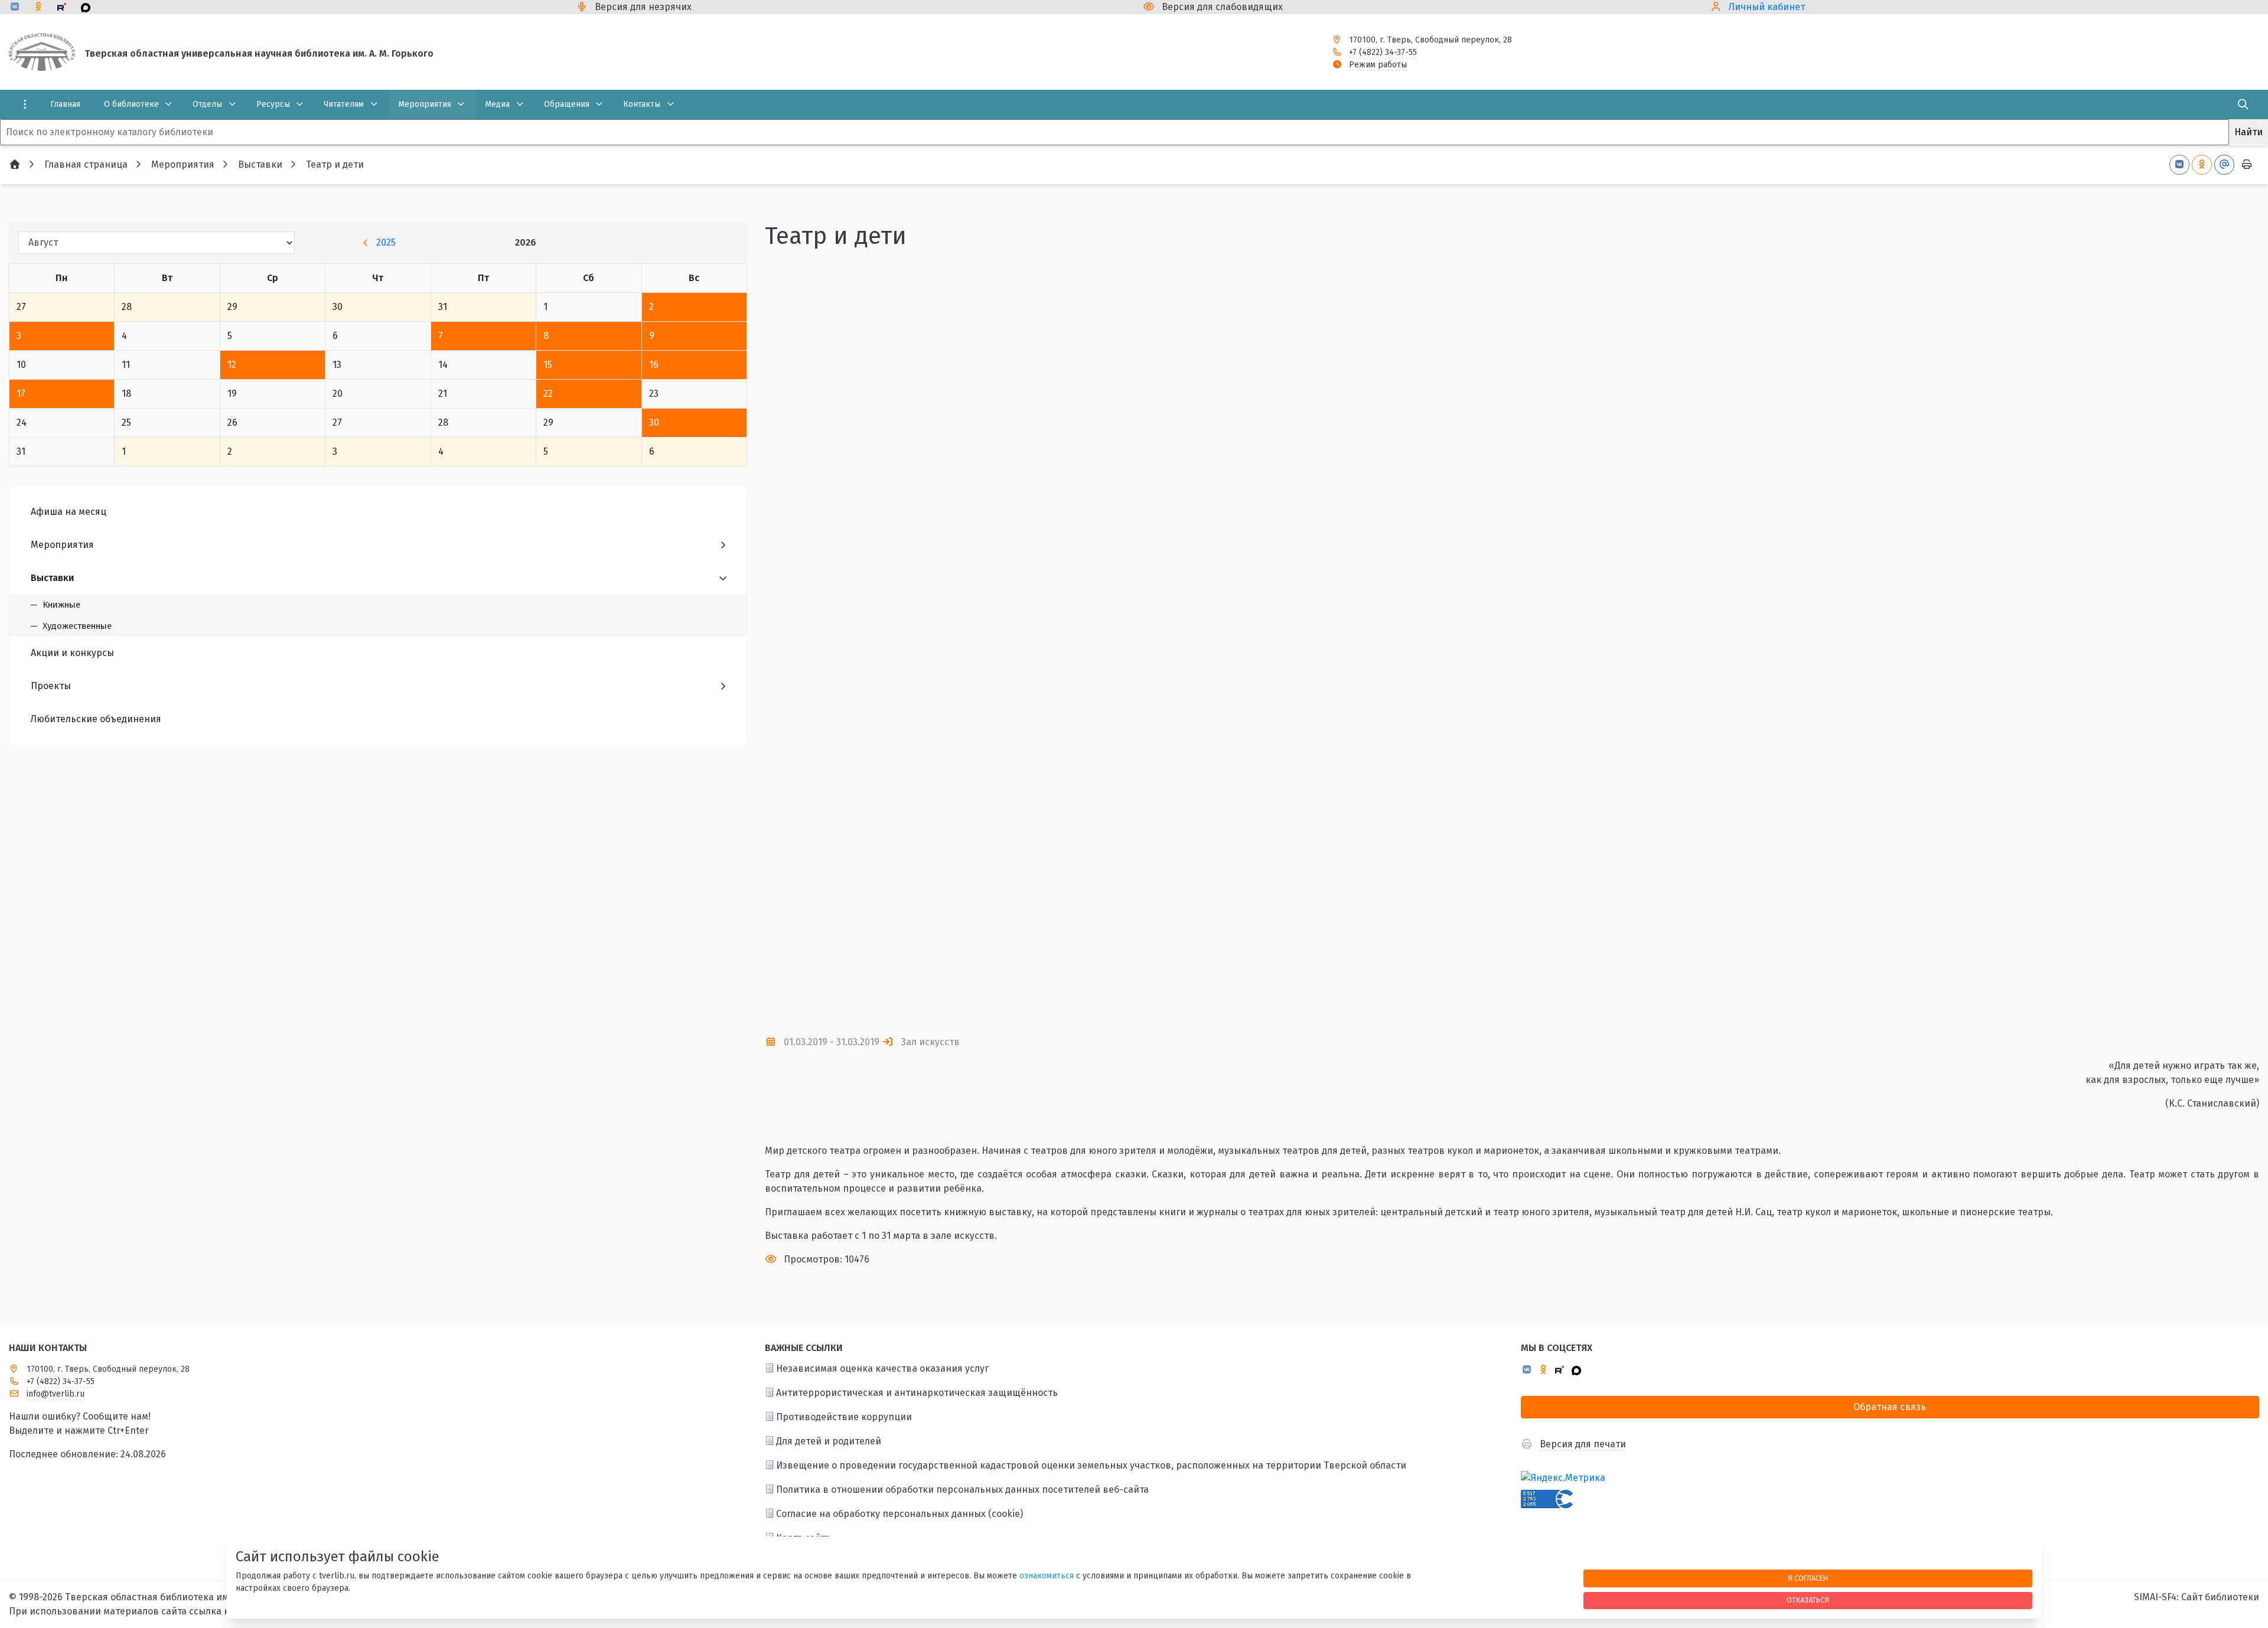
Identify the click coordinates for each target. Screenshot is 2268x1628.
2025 (386, 242)
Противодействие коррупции (844, 1417)
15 (548, 365)
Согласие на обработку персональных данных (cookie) (900, 1514)
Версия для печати (1583, 1444)
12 (232, 365)
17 (21, 394)
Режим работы (1378, 65)
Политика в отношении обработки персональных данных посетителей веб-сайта (962, 1490)
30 (654, 423)
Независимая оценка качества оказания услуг (882, 1368)
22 (548, 394)
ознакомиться (1047, 1576)
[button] (2231, 642)
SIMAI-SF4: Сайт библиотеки (2197, 1597)
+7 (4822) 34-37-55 (1383, 52)
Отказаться (1808, 1600)
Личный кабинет (1767, 7)
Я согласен (1808, 1578)
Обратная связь (1890, 1407)
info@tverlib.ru (56, 1394)
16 (654, 365)
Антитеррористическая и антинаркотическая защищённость (917, 1393)
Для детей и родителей (829, 1441)
